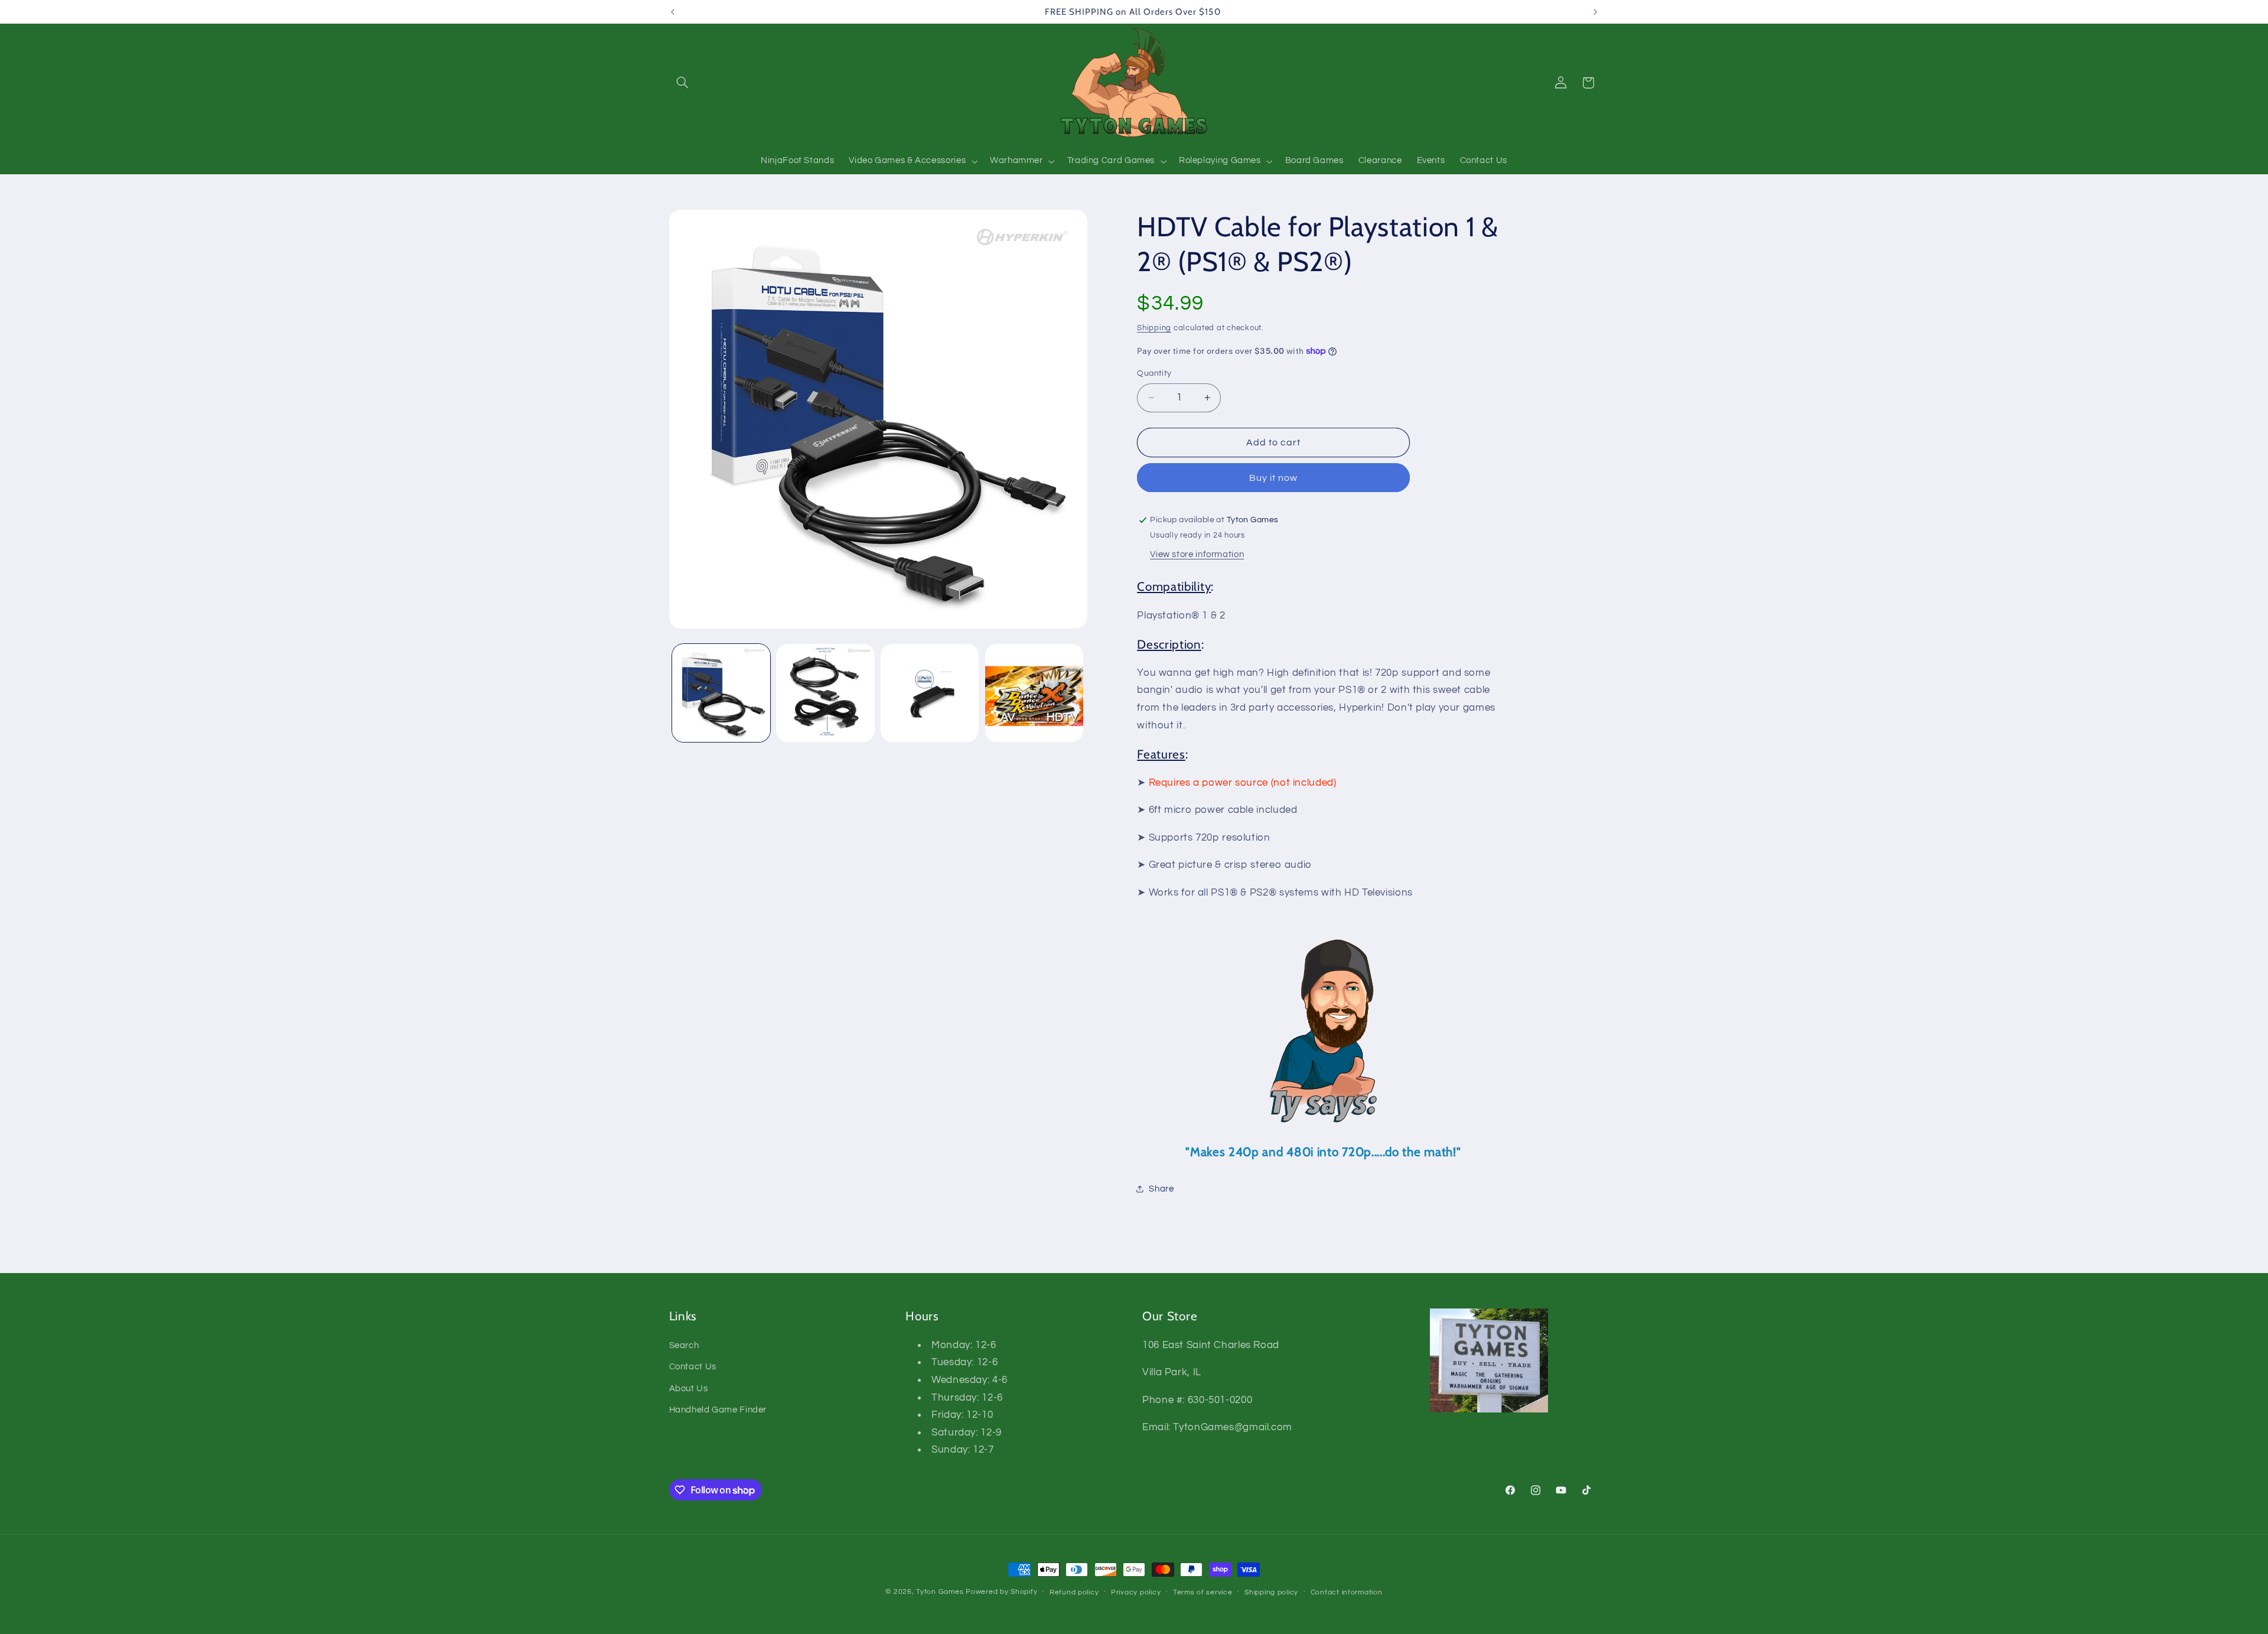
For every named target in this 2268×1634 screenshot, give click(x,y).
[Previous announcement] (673, 12)
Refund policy (1074, 1592)
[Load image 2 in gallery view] (825, 693)
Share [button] (1161, 1189)
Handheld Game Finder (718, 1410)
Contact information (1347, 1592)
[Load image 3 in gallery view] (930, 693)
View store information (1197, 554)
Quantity (1154, 373)
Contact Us (693, 1367)
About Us (689, 1389)
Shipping (1154, 328)
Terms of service (1203, 1592)
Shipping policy (1271, 1592)
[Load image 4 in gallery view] (1034, 693)
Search (684, 1345)
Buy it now (1274, 478)
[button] (683, 83)
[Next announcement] (1595, 12)
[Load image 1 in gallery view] (721, 693)
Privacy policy (1136, 1592)
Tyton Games (940, 1592)
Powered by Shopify (1001, 1592)
